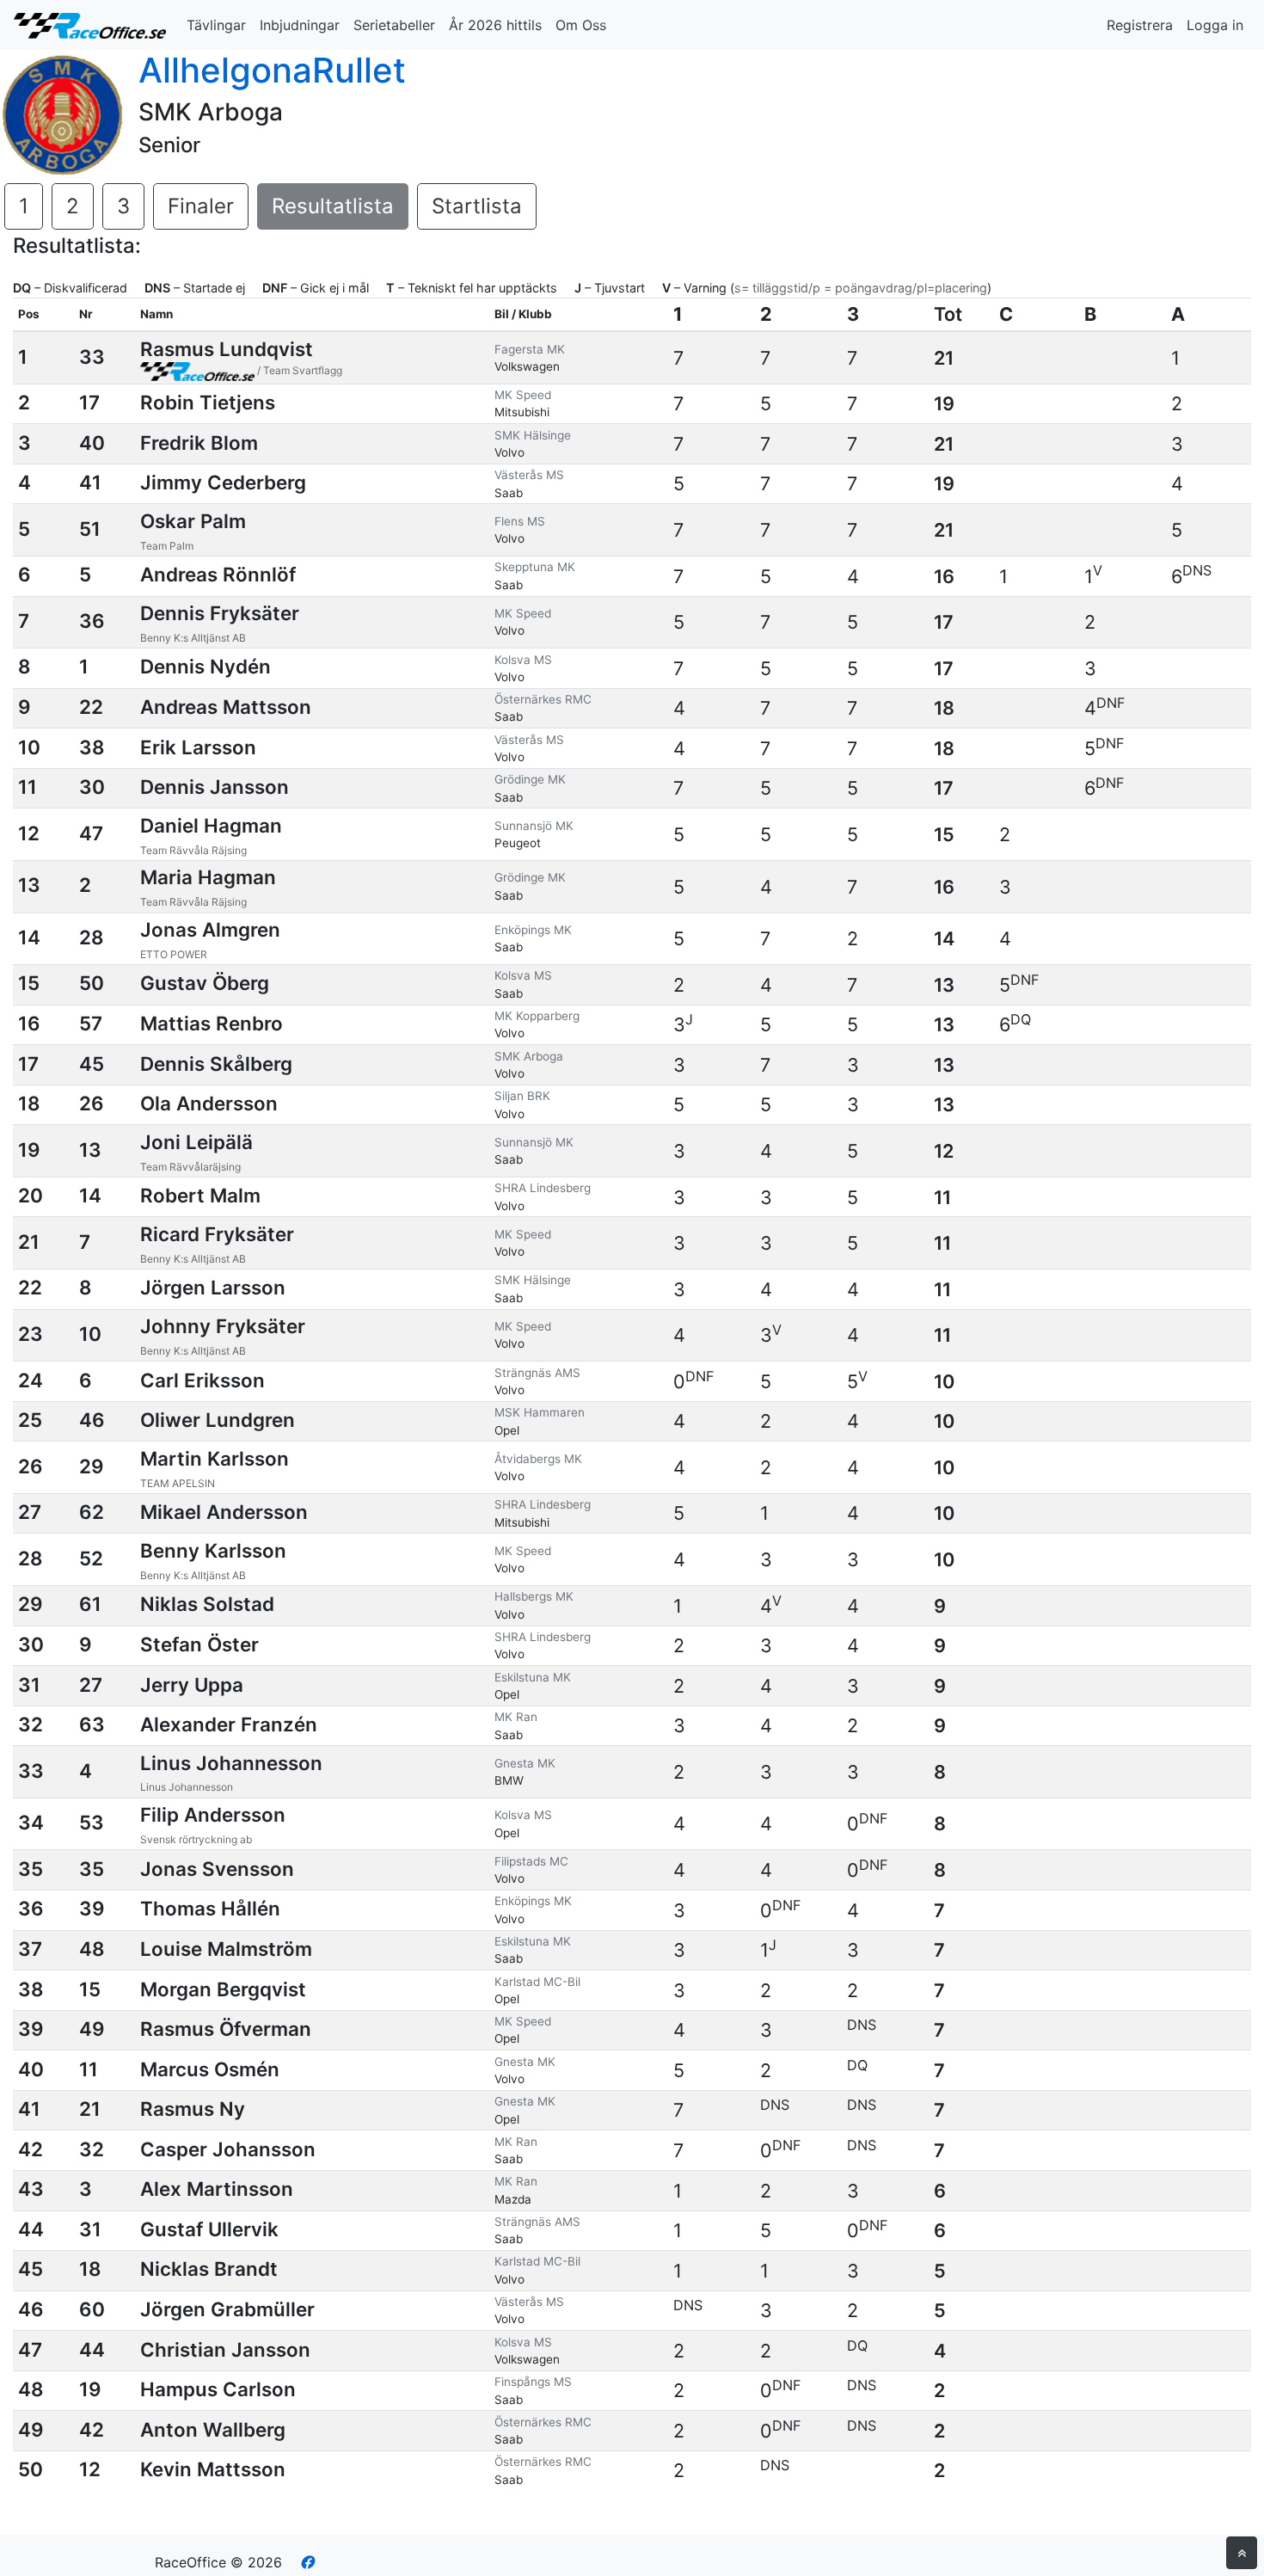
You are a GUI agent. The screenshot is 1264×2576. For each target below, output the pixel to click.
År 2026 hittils (495, 25)
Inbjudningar (300, 25)
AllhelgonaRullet (272, 70)
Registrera (1140, 25)
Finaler (201, 206)
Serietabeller (394, 25)
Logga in (1215, 25)
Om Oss (581, 25)
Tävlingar (216, 25)
